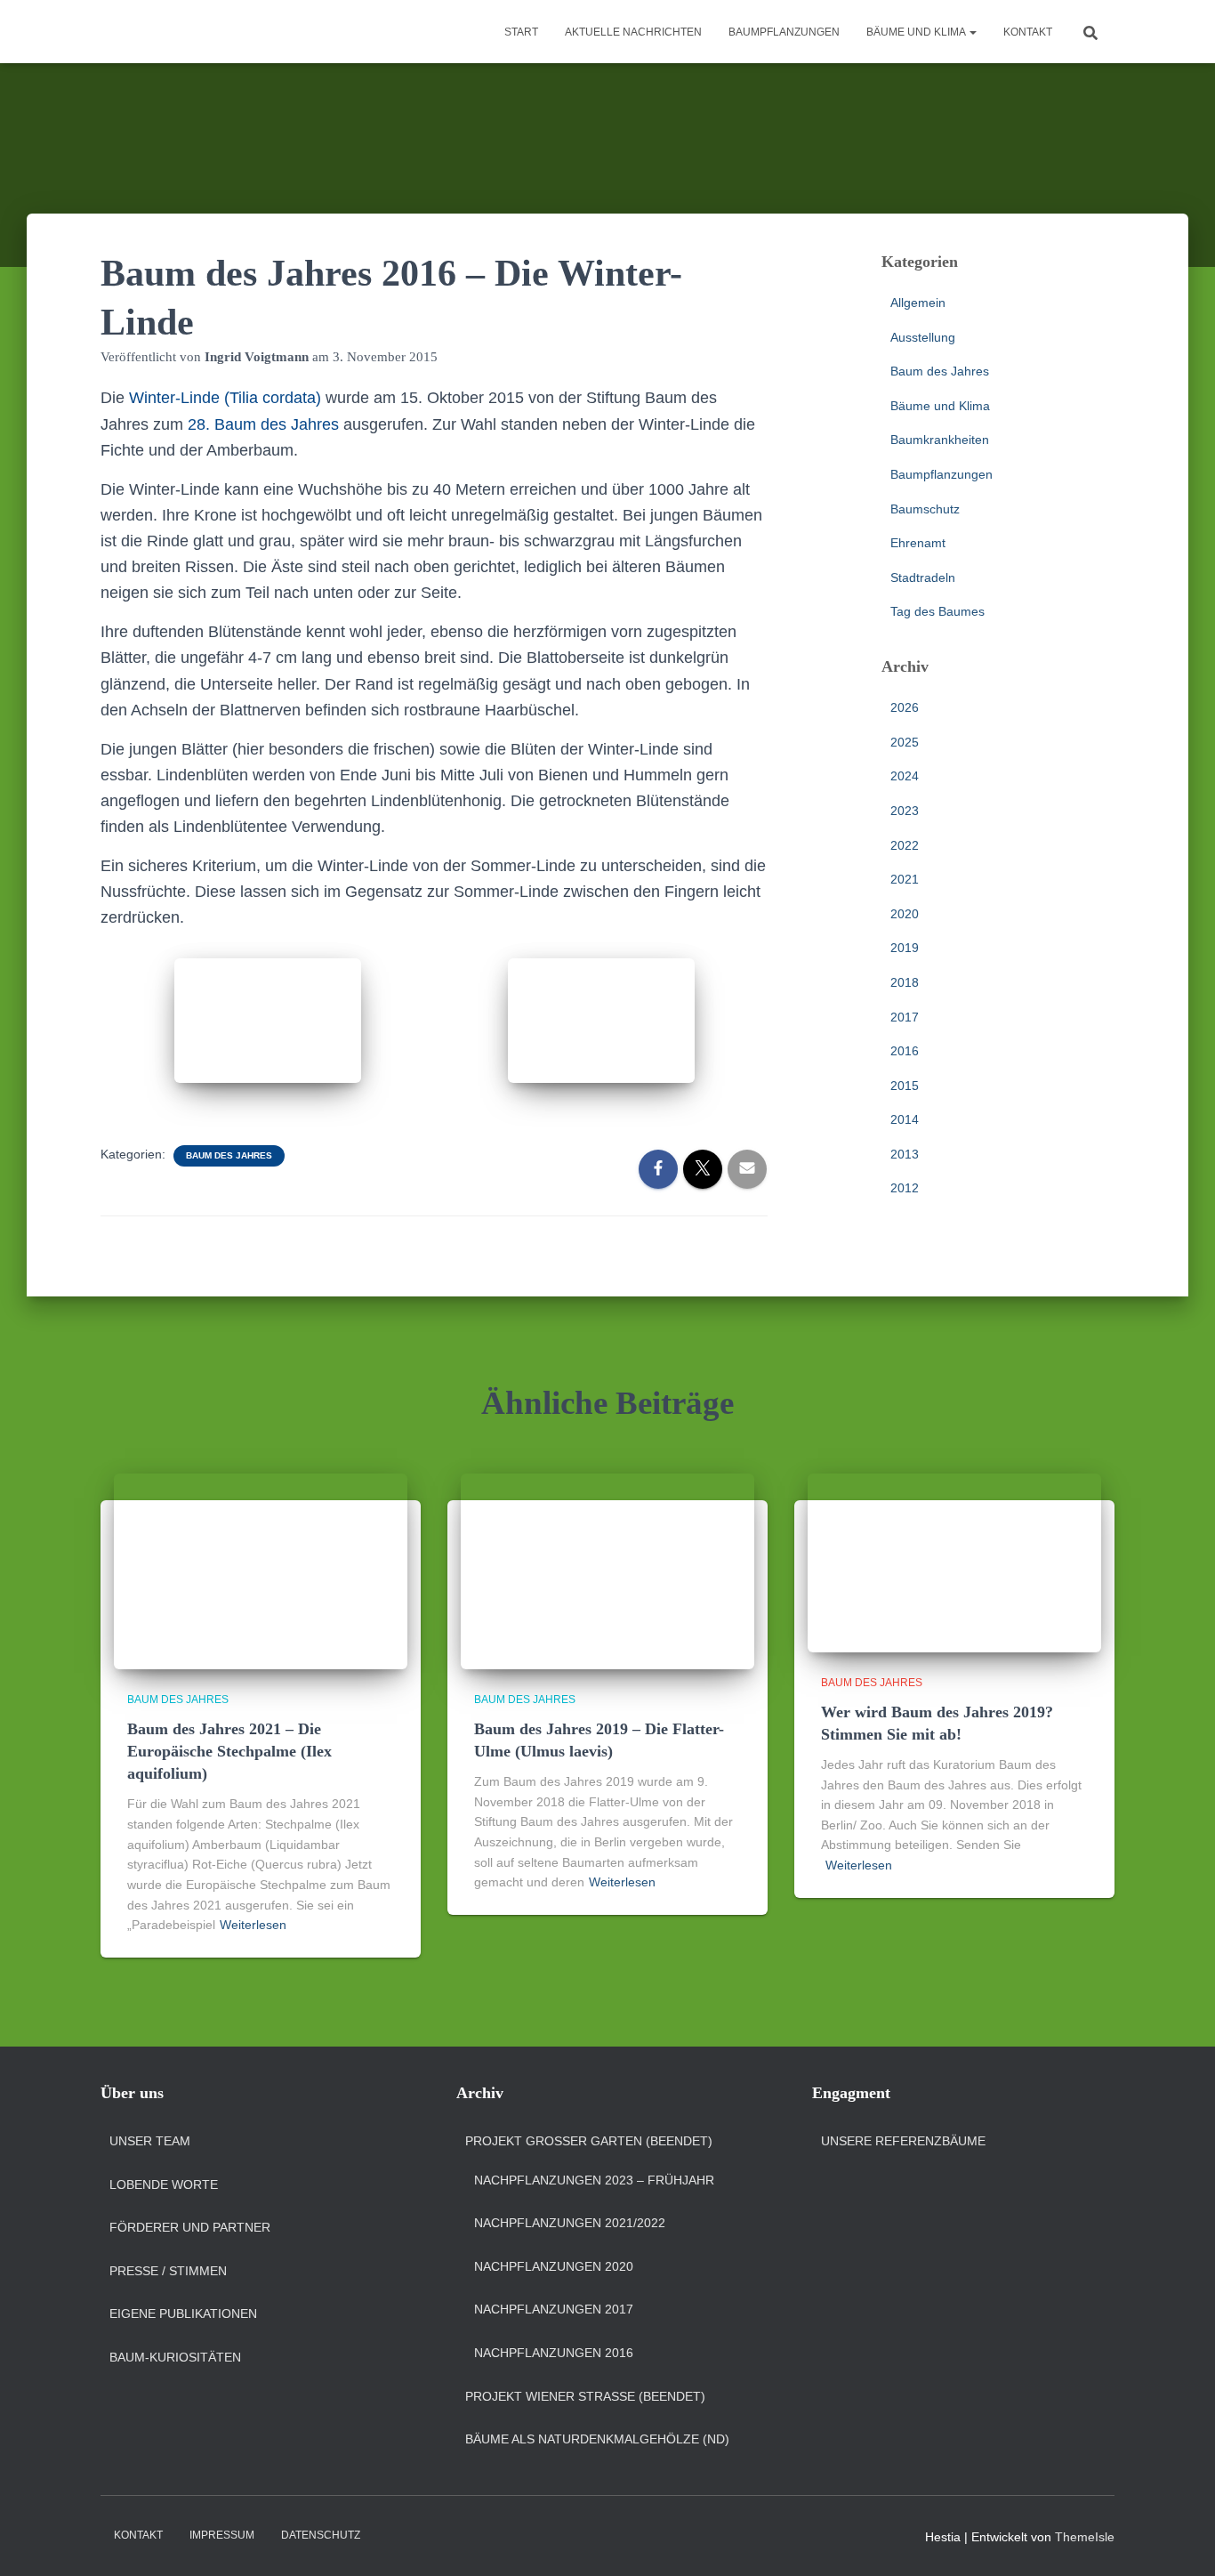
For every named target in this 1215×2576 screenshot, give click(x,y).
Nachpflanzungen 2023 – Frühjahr (594, 2180)
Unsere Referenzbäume (903, 2141)
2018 (905, 982)
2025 (905, 742)
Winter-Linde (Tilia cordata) (225, 398)
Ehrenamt (918, 543)
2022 (905, 845)
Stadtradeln (923, 577)
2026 (905, 707)
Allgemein (918, 303)
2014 (905, 1119)
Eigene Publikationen (183, 2314)
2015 (905, 1086)
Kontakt (1028, 32)
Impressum (222, 2535)
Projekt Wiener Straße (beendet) (585, 2396)
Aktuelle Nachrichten (633, 32)
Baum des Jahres (229, 1155)
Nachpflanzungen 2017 (554, 2309)
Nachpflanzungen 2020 (554, 2266)
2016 (905, 1051)
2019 (905, 948)
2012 (905, 1188)
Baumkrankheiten (940, 440)
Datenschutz (321, 2535)
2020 (905, 914)
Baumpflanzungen (784, 32)
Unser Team (150, 2141)
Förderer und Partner (190, 2227)
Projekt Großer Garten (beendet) (589, 2141)
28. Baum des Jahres (263, 424)
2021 (905, 879)
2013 (905, 1154)
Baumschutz (925, 509)
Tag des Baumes (937, 611)
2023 (905, 811)
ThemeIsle (1085, 2537)
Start (521, 32)
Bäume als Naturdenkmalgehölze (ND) (597, 2439)
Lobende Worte (164, 2184)
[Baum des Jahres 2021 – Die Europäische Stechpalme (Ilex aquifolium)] (261, 1571)
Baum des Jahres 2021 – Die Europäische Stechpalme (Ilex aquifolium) (229, 1751)
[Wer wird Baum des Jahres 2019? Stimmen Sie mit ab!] (954, 1562)
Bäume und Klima (917, 32)
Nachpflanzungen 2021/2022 (570, 2223)
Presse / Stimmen (168, 2271)
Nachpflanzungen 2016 (554, 2353)
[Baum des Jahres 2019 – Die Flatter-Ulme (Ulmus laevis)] (607, 1571)
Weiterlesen (253, 1925)
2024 (905, 776)
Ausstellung (923, 337)
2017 (905, 1017)
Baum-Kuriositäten (175, 2357)
